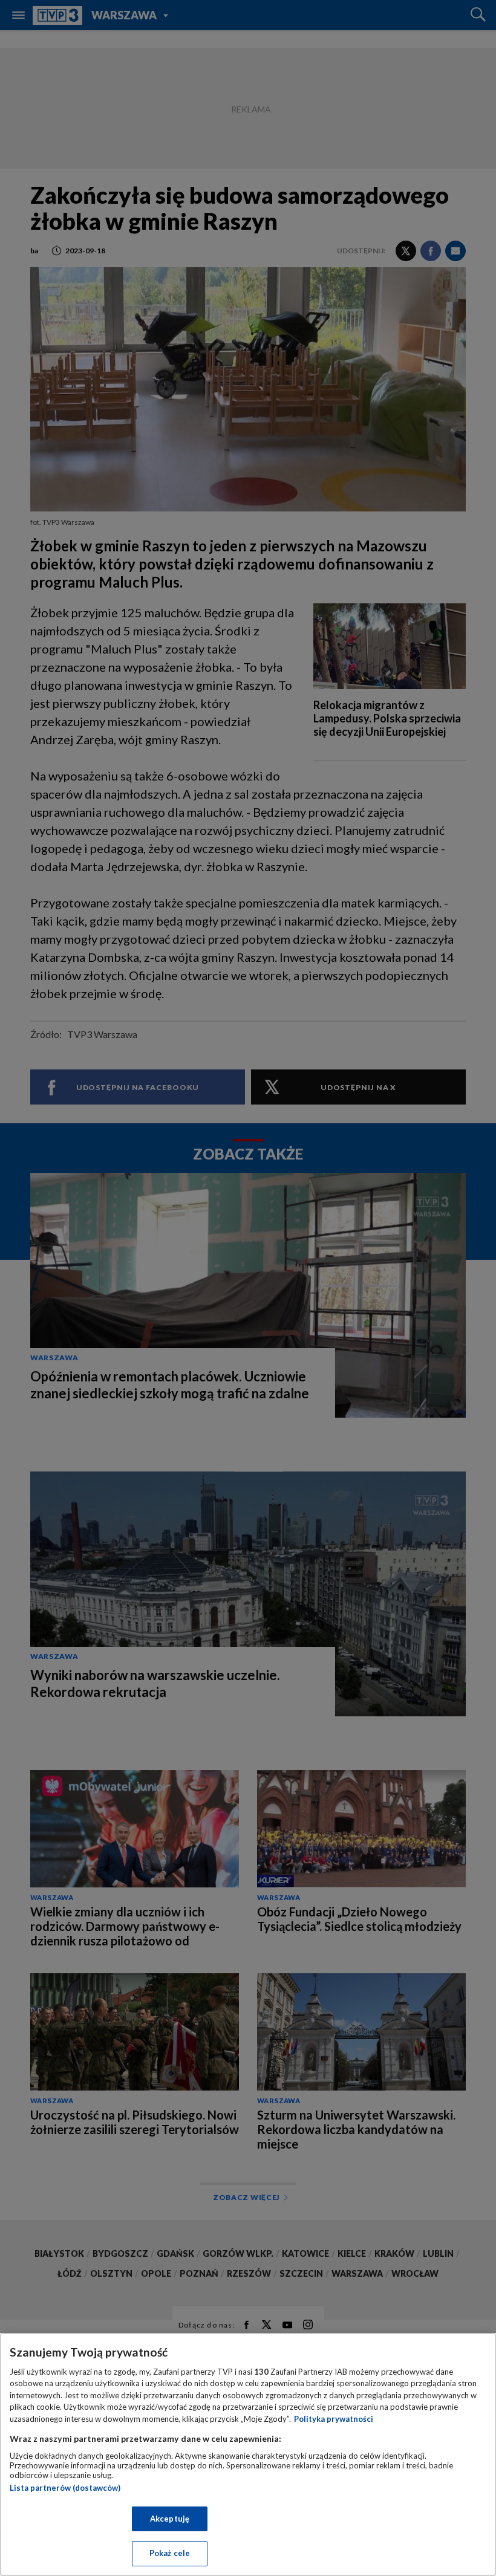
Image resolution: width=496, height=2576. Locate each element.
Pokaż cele (170, 2553)
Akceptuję (170, 2519)
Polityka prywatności (334, 2419)
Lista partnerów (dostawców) (65, 2488)
